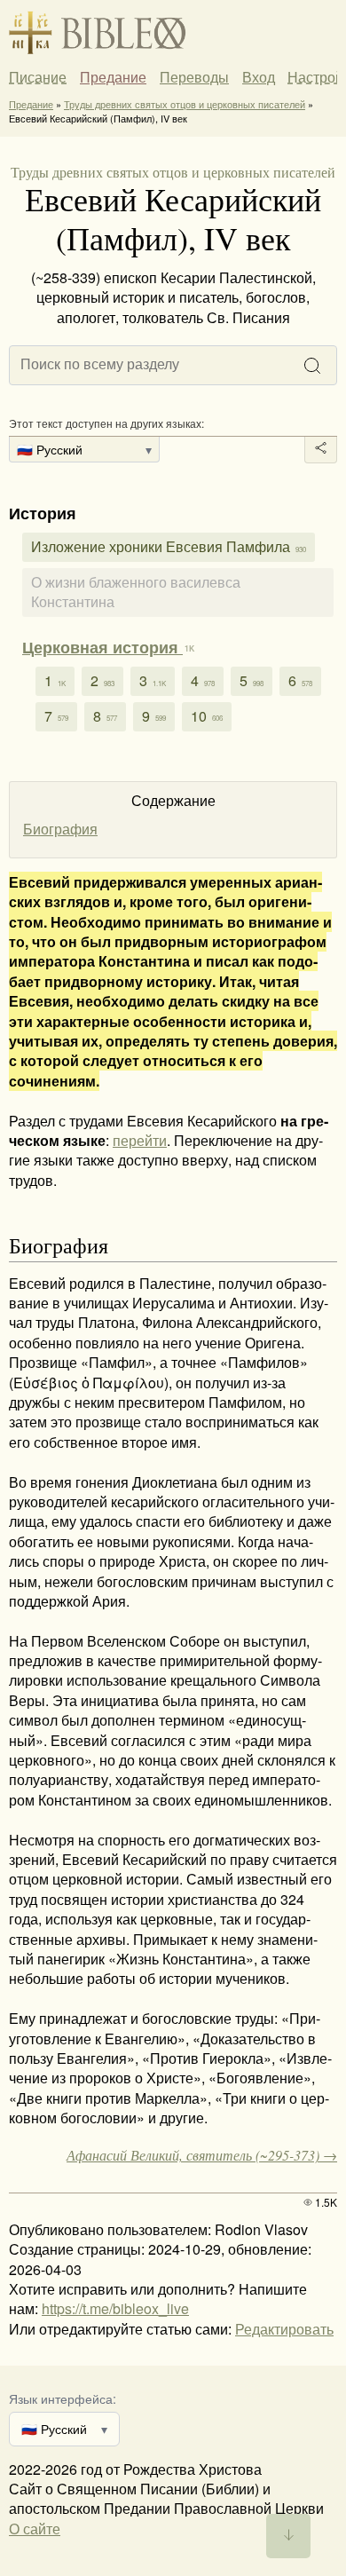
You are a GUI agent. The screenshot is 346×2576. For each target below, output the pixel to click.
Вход (259, 77)
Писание (38, 77)
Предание (113, 77)
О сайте (35, 2529)
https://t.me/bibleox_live (115, 2308)
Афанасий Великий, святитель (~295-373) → (202, 2155)
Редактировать (284, 2329)
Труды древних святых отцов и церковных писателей (185, 104)
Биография (60, 829)
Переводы (194, 77)
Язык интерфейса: (63, 2398)
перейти (140, 1140)
